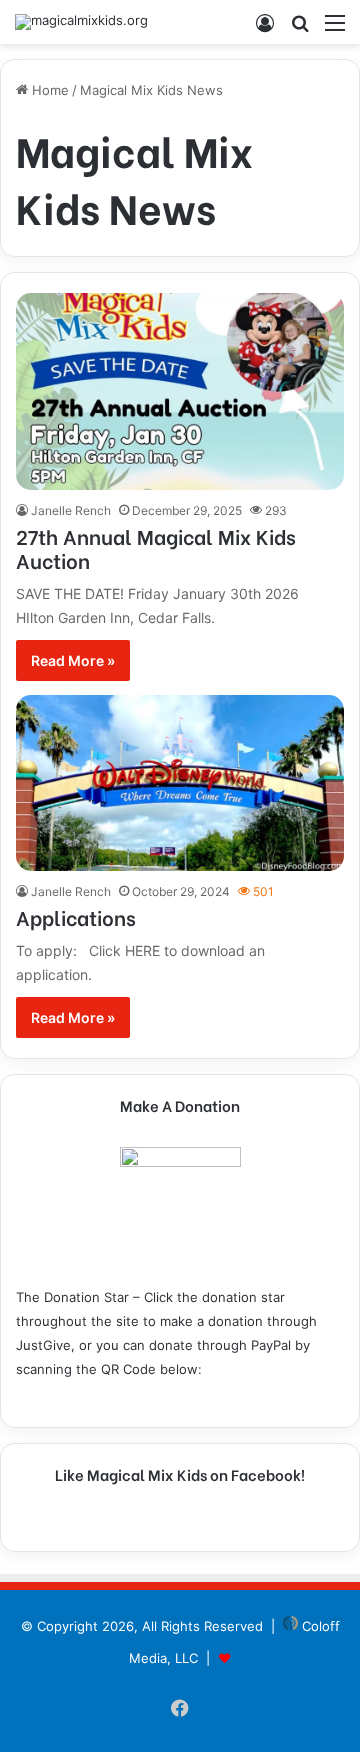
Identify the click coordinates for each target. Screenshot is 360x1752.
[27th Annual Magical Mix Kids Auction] (179, 391)
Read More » (73, 660)
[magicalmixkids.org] (81, 22)
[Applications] (179, 783)
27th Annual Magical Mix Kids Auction (156, 547)
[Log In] (265, 29)
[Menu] (335, 29)
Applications (76, 916)
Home (48, 90)
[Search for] (300, 29)
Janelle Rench (71, 510)
